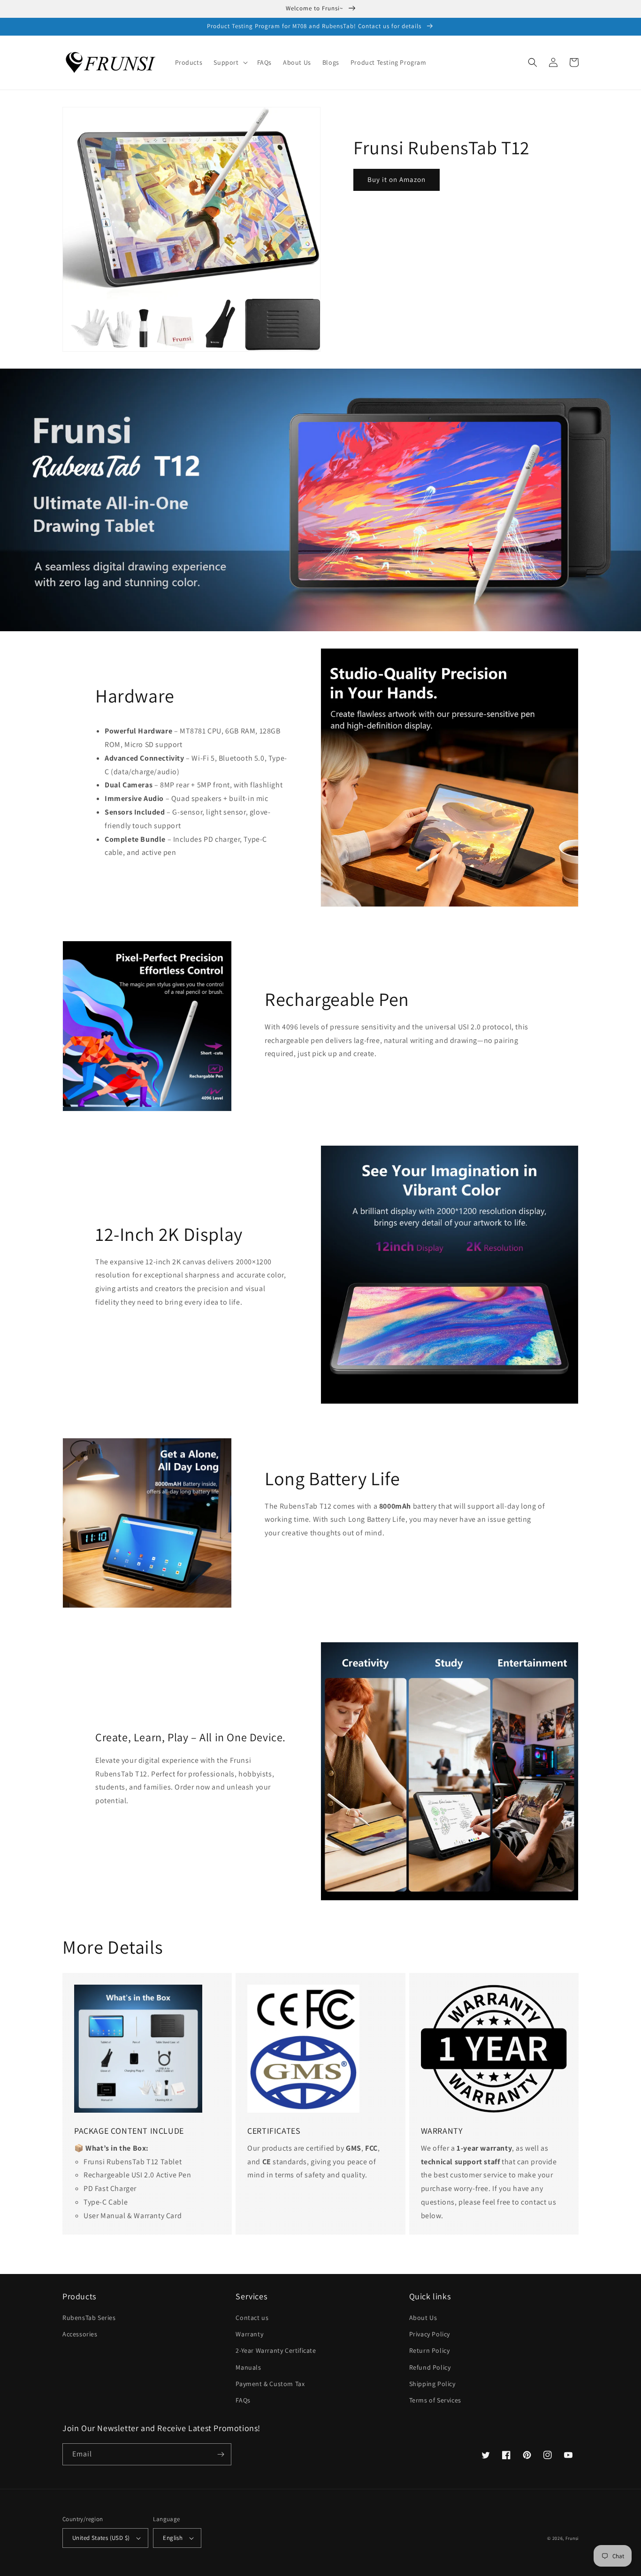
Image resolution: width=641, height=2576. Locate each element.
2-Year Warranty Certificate (276, 2350)
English (173, 2538)
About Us (423, 2318)
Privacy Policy (430, 2334)
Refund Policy (430, 2367)
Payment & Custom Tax (270, 2384)
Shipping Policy (432, 2384)
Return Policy (430, 2350)
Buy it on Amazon (397, 179)
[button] (229, 62)
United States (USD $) (101, 2538)
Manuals (248, 2367)
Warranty (249, 2334)
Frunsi (572, 2538)
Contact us (252, 2318)
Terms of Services (435, 2400)
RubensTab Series (89, 2318)
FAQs (243, 2400)
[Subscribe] (221, 2454)
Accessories (80, 2334)
